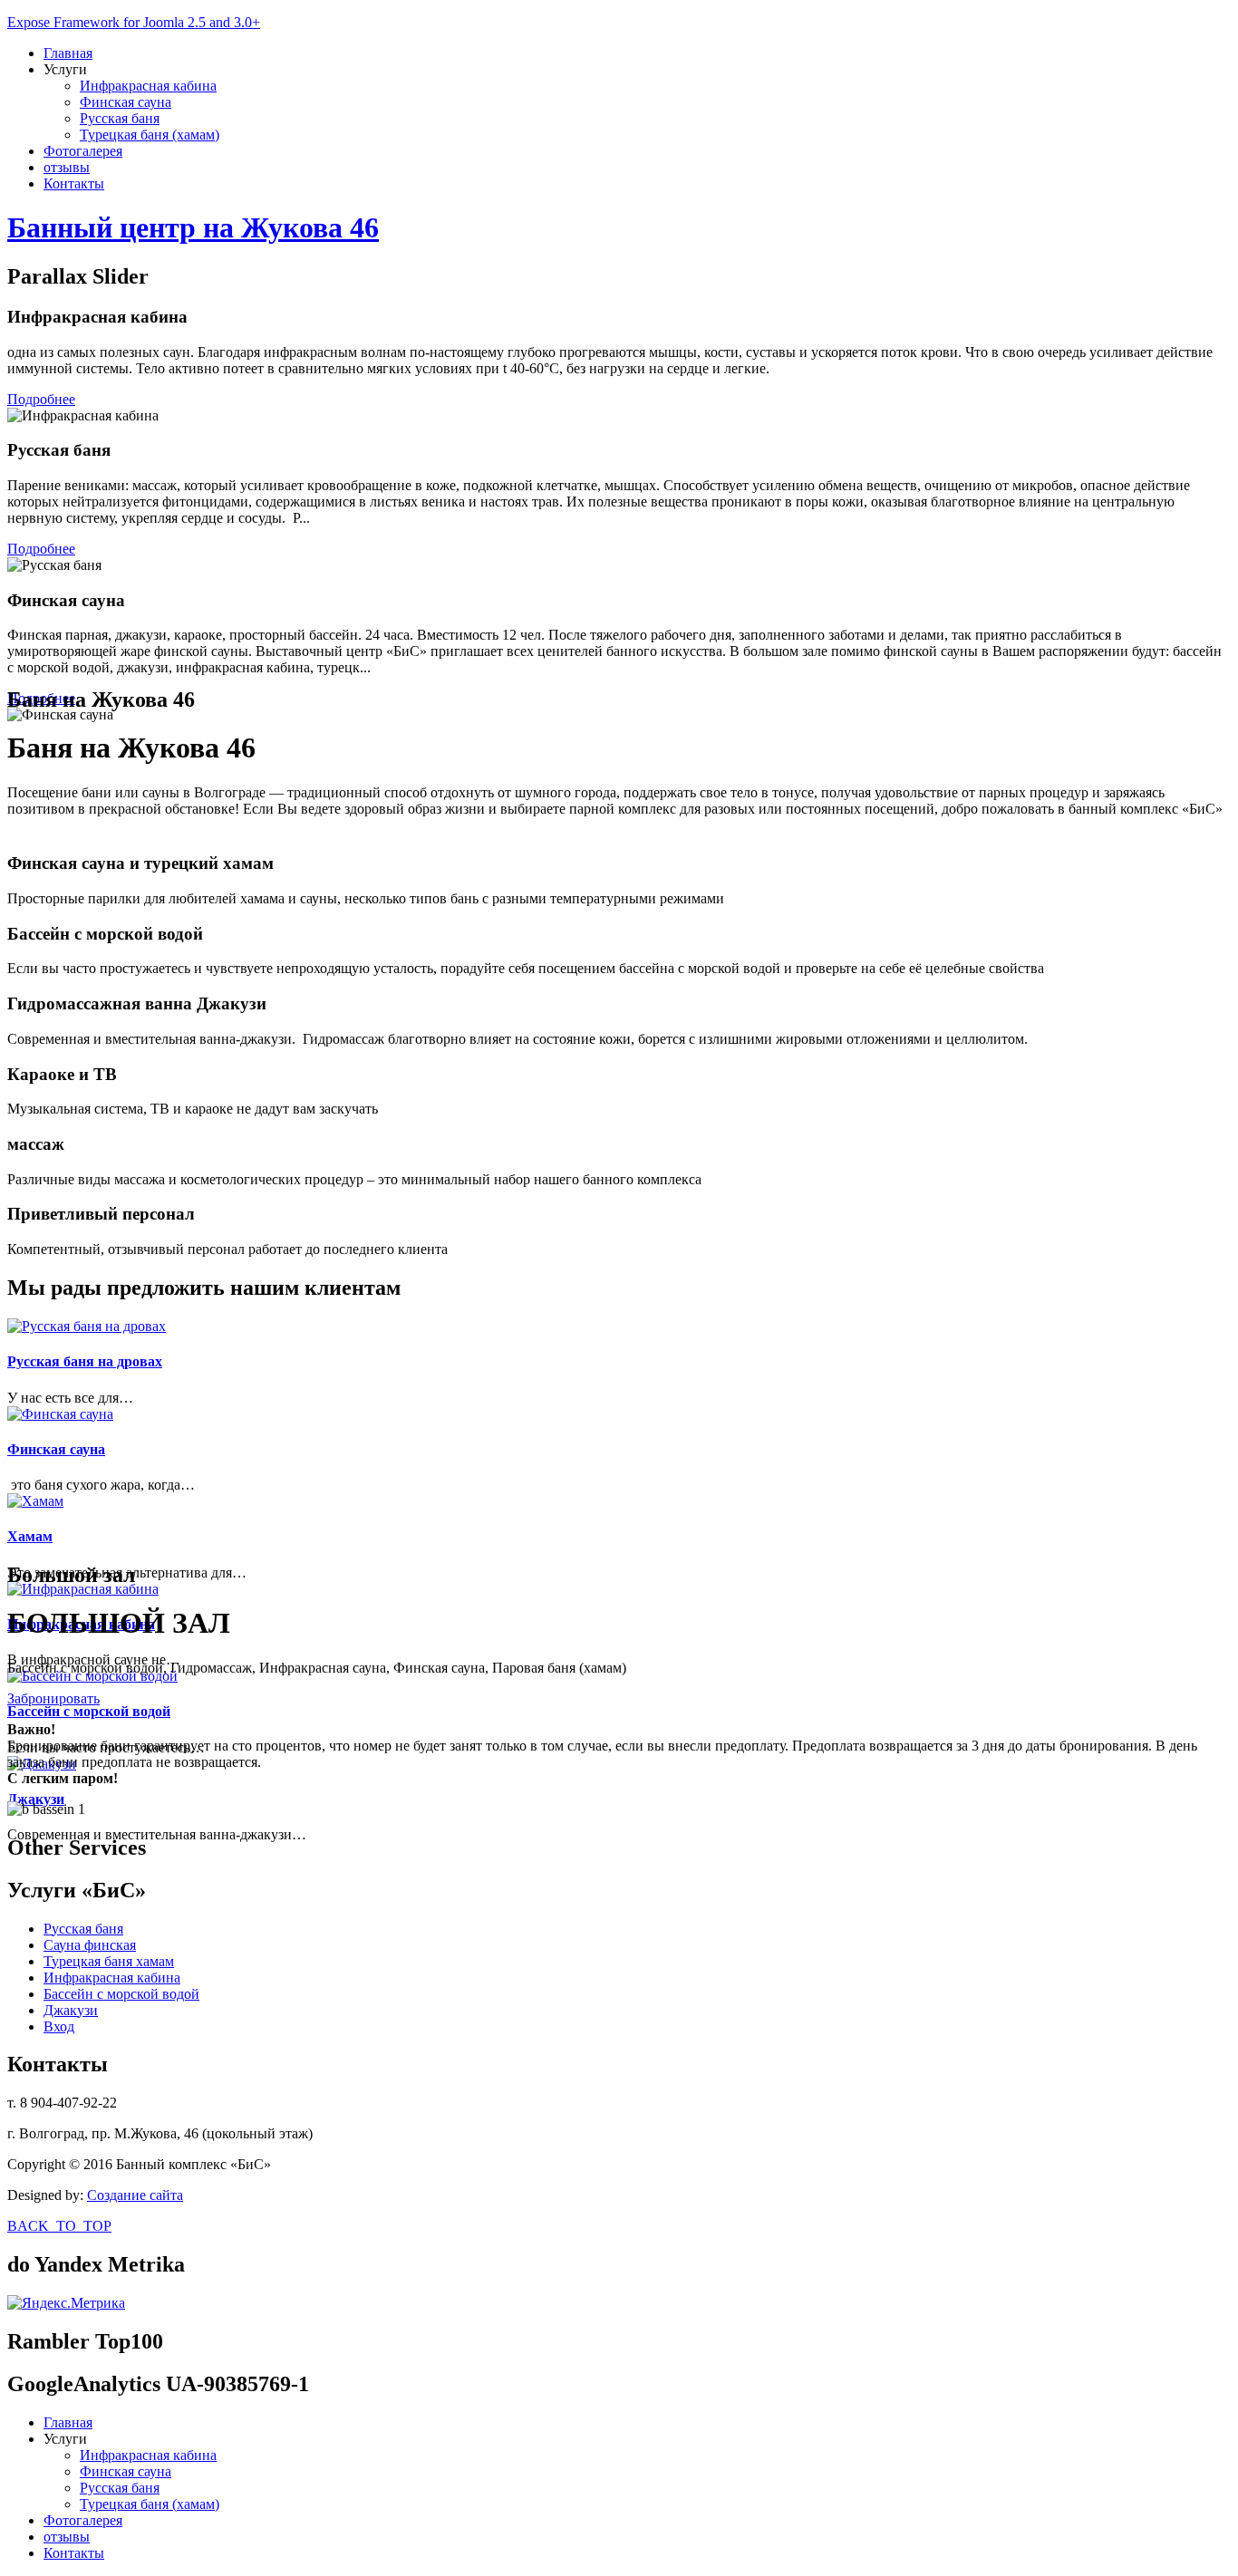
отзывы (67, 167)
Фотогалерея (83, 151)
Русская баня (120, 118)
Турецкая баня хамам (109, 1961)
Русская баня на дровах (85, 1361)
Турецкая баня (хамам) (150, 135)
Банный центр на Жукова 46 (193, 227)
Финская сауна (126, 102)
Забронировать (53, 1698)
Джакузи (36, 1799)
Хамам (30, 1536)
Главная (68, 53)
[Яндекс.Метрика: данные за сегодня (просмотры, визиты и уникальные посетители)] (66, 2303)
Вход (59, 2026)
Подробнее (41, 399)
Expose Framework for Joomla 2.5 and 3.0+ (134, 22)
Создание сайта (135, 2195)
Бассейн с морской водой (89, 1711)
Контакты (74, 183)
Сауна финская (90, 1945)
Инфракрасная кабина (148, 86)
